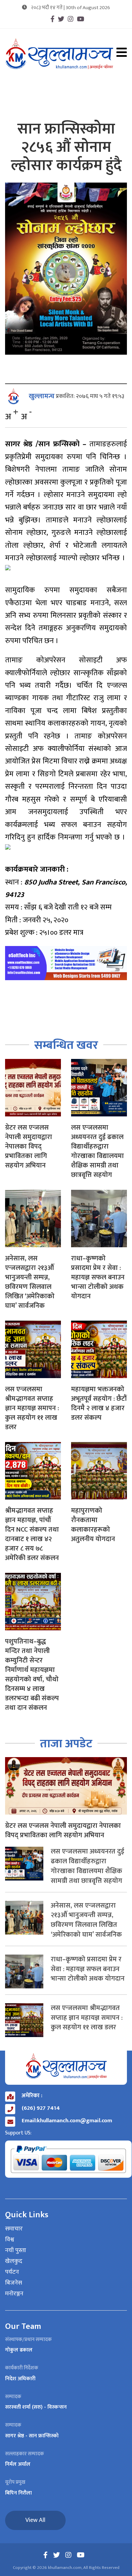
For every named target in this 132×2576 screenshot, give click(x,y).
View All (35, 2520)
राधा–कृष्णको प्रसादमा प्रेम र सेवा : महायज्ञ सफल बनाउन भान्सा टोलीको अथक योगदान (98, 1277)
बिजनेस (14, 2283)
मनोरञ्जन (14, 2294)
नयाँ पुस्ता (16, 2251)
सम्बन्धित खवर (66, 1045)
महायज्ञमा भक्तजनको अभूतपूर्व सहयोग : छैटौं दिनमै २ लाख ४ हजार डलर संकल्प (99, 1403)
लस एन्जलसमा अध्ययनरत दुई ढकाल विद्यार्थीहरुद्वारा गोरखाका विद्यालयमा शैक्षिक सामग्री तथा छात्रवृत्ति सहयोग (97, 1151)
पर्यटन (12, 2272)
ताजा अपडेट (66, 1744)
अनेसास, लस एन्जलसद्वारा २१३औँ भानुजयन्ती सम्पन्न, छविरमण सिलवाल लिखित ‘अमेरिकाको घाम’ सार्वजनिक (30, 1282)
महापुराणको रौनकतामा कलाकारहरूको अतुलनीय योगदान (93, 1525)
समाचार (14, 2229)
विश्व (10, 2240)
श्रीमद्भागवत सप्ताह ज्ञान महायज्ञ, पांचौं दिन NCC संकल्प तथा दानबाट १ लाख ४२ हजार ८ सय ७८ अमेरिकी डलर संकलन (32, 1534)
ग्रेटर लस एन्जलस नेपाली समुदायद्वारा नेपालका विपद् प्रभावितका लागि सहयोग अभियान (29, 1147)
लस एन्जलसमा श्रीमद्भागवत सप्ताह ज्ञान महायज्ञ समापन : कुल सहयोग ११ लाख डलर (32, 1408)
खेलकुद (14, 2262)
